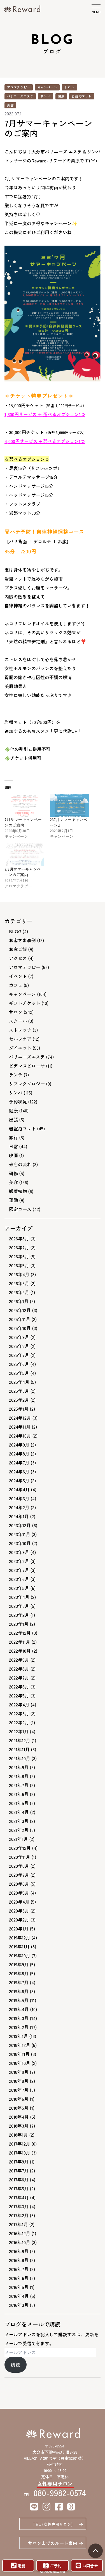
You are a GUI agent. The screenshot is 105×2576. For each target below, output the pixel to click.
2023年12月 (20, 1525)
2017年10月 (20, 2153)
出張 (13, 1119)
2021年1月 (18, 1839)
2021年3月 (19, 1821)
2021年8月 (19, 1776)
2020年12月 (20, 1848)
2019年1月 (18, 2036)
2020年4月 (19, 1902)
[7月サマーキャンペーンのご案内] (24, 805)
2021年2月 (19, 1830)
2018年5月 (19, 2108)
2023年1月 (19, 1624)
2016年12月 (20, 2233)
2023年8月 (19, 1561)
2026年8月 (19, 1238)
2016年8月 (19, 2260)
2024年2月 (19, 1507)
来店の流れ (20, 1164)
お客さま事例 (22, 940)
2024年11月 (20, 1427)
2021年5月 (19, 1803)
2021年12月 (20, 1740)
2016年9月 (19, 2251)
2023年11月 (20, 1534)
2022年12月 (20, 1633)
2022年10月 (20, 1651)
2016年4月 (19, 2296)
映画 (13, 1155)
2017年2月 (19, 2215)
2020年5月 (19, 1893)
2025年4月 (19, 1382)
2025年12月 (20, 1310)
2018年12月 (20, 2045)
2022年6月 (19, 1687)
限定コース (20, 1209)
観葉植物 (18, 1191)
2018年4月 (19, 2117)
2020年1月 (19, 1928)
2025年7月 (19, 1355)
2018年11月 (19, 2054)
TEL (53, 2524)
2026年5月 (19, 1265)
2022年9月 (19, 1660)
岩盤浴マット (82, 96)
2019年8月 (19, 1973)
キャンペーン (47, 87)
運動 (13, 1200)
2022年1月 (19, 1731)
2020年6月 (19, 1884)
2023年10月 (20, 1543)
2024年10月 (20, 1436)
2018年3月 (19, 2126)
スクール (18, 1021)
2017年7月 (19, 2170)
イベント (18, 976)
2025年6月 (19, 1364)
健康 (61, 96)
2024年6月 (19, 1471)
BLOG (15, 931)
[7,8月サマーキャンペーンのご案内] (24, 855)
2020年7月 (19, 1875)
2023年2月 (19, 1615)
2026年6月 (19, 1256)
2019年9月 (19, 1964)
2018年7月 (19, 2090)
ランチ (16, 1075)
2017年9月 (19, 2162)
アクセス (18, 958)
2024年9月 (19, 1445)
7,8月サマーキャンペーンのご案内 (23, 872)
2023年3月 (19, 1606)
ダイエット (20, 1048)
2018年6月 (19, 2099)
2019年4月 (19, 2009)
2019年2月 (19, 2027)
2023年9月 (19, 1552)
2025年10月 (20, 1328)
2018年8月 (19, 2081)
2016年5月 (19, 2287)
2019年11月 (19, 1946)
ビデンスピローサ (27, 1066)
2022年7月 (19, 1678)
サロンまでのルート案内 (53, 2543)
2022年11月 (20, 1642)
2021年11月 (19, 1749)
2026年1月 (19, 1301)
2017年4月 (19, 2197)
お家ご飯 (18, 949)
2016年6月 (19, 2278)
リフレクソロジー (27, 1084)
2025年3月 (19, 1391)
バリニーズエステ (20, 96)
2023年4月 (19, 1597)
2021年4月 (19, 1812)
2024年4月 (19, 1489)
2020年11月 (20, 1857)
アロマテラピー (19, 87)
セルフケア (20, 1039)
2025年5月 (19, 1373)
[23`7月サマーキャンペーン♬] (70, 805)
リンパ (46, 96)
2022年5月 (19, 1695)
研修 (13, 1173)
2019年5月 (19, 2000)
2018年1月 (18, 2135)
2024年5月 (19, 1480)
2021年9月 (19, 1767)
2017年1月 (18, 2224)
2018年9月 (19, 2072)
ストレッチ (20, 1030)
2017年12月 (20, 2144)
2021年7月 (19, 1785)
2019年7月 (19, 1982)
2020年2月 (19, 1920)
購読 (15, 2365)
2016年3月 (19, 2305)
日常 (13, 1146)
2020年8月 (19, 1866)
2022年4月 (19, 1704)
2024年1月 (19, 1516)
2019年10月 (20, 1955)
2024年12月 (20, 1418)
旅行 (13, 1137)
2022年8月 (19, 1669)
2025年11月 (20, 1319)
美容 (10, 105)
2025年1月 (19, 1409)
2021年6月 (19, 1794)
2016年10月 (20, 2242)
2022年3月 (19, 1713)
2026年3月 (19, 1283)
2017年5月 (19, 2188)
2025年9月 (19, 1337)
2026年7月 (19, 1247)
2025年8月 (19, 1346)
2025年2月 (19, 1400)
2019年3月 (19, 2018)
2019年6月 (19, 1991)
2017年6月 (19, 2179)
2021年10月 (20, 1758)
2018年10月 (20, 2063)
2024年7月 (19, 1462)
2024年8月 (19, 1454)
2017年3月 (19, 2206)
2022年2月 (19, 1722)
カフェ (16, 985)
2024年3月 (19, 1498)
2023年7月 (19, 1570)
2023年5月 (19, 1588)
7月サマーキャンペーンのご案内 (23, 822)
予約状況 (18, 1101)
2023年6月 (19, 1579)
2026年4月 (19, 1274)
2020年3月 (19, 1911)
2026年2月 (19, 1292)
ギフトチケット (25, 1003)
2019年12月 (20, 1937)
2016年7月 (19, 2269)
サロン (69, 87)
